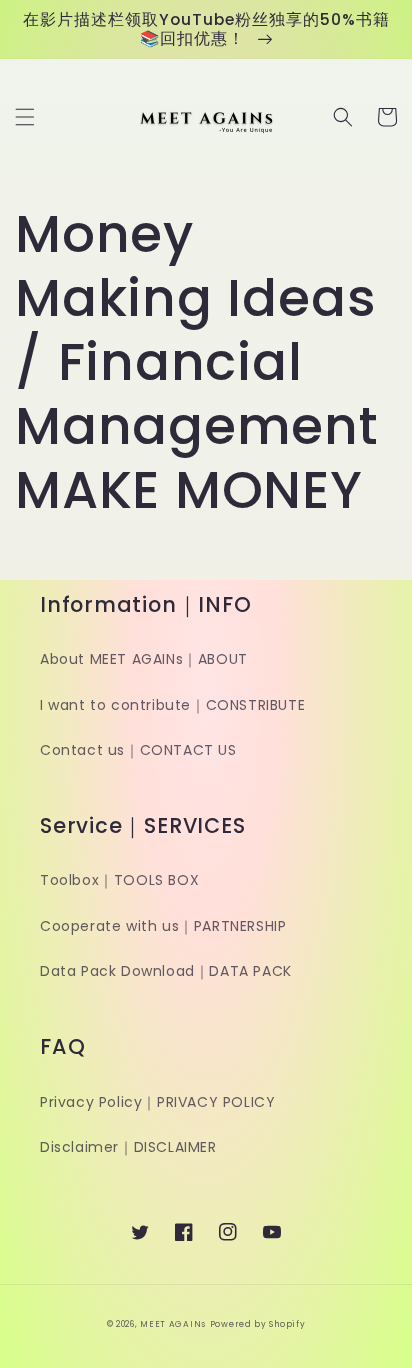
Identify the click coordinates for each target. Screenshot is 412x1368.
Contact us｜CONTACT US (138, 750)
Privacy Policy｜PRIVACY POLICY (157, 1102)
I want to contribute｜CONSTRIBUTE (172, 705)
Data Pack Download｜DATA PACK (166, 971)
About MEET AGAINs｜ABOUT (144, 659)
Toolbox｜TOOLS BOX (119, 880)
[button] (25, 117)
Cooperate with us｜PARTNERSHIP (163, 926)
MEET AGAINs (173, 1324)
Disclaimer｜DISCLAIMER (128, 1147)
